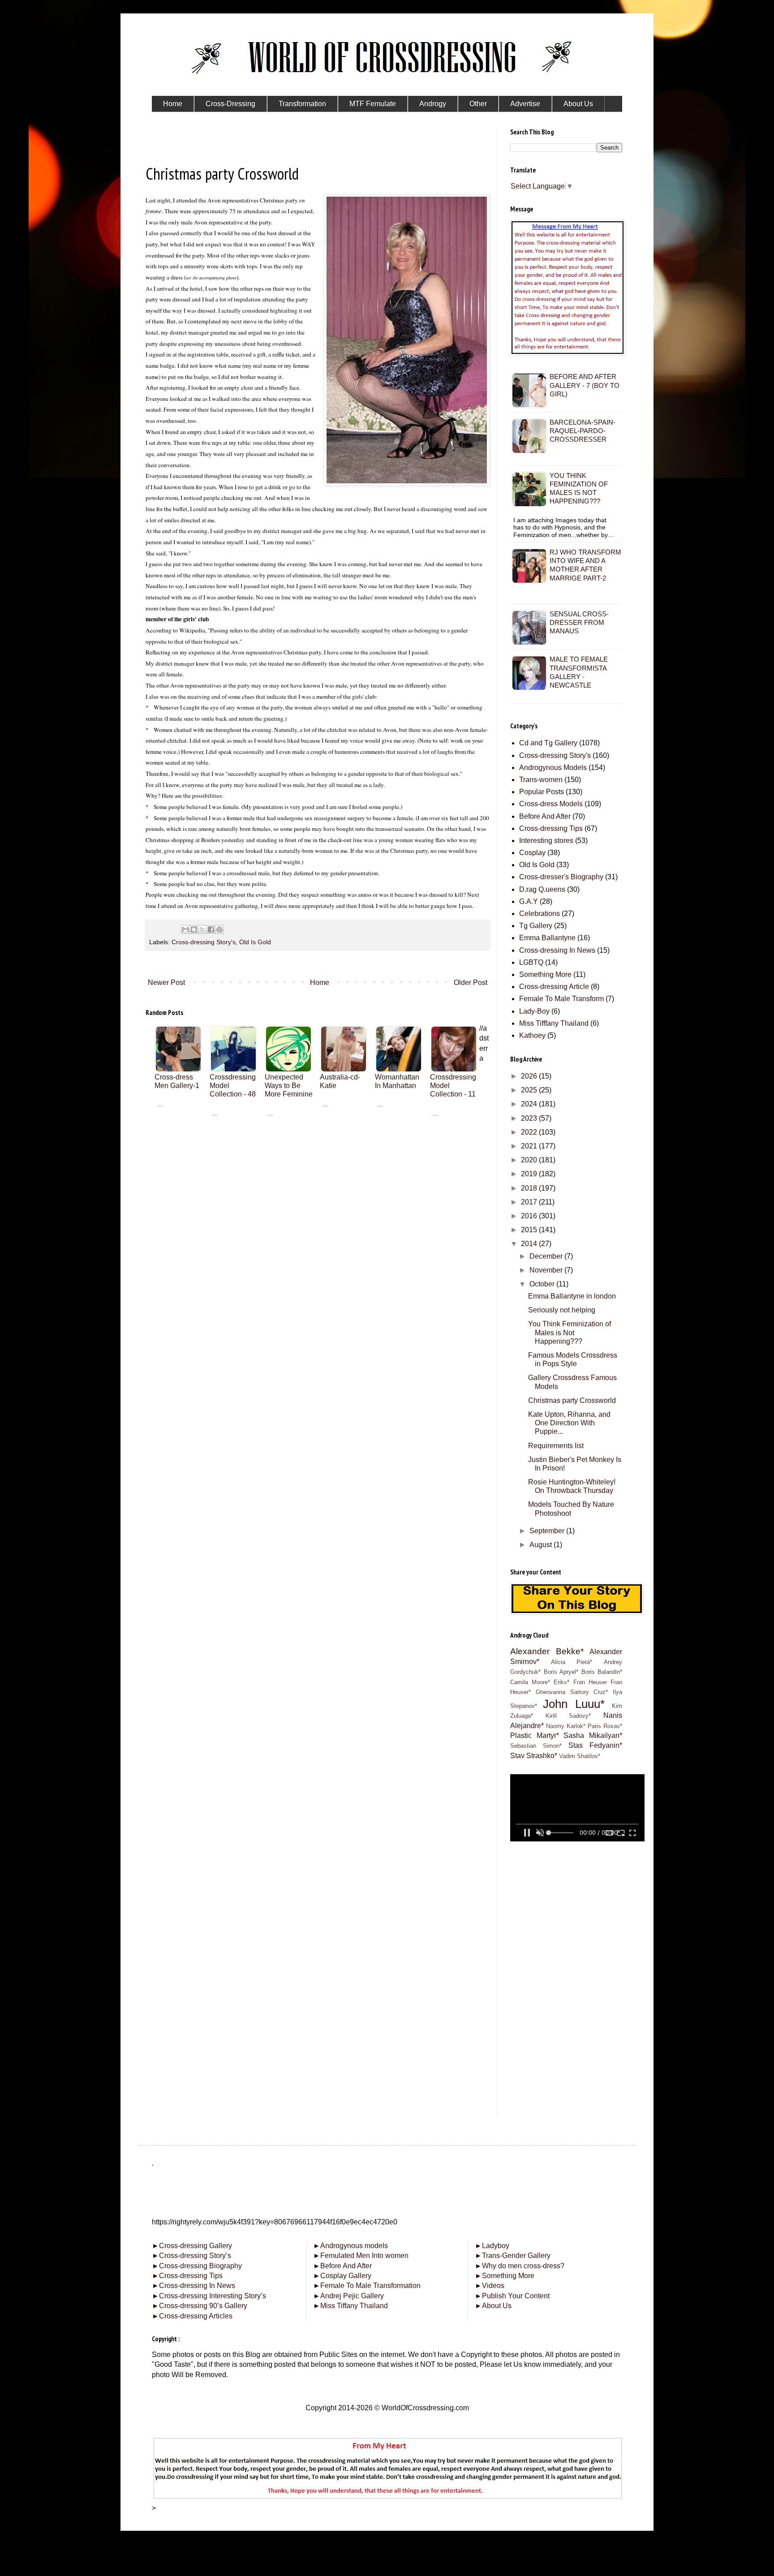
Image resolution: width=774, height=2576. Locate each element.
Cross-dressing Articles (196, 2316)
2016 (530, 1216)
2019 (530, 1174)
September (548, 1531)
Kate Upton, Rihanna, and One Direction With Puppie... (569, 1423)
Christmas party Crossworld (572, 1400)
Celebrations (540, 914)
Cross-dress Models (551, 804)
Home (320, 983)
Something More (545, 974)
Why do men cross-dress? (520, 2266)
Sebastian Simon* (536, 1746)
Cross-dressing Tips (551, 828)
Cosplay (532, 853)
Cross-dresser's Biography (561, 877)
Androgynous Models (553, 768)
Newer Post (166, 983)
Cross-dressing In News (557, 950)
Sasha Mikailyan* (593, 1735)
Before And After (545, 816)
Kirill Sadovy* (568, 1716)
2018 (530, 1188)
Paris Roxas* (605, 1726)
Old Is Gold (255, 942)
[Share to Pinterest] (219, 929)
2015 (530, 1230)
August (542, 1545)
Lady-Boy (534, 1011)
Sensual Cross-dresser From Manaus (579, 622)
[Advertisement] (318, 1188)
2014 (530, 1244)
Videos (490, 2286)
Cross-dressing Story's (204, 942)
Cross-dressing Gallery (192, 2246)
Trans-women (541, 780)
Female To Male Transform (561, 999)
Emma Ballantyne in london (572, 1296)
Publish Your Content (512, 2296)
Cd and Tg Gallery (548, 743)
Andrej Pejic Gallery (348, 2296)
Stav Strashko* (534, 1756)
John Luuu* (574, 1704)
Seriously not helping (562, 1310)
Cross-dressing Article (554, 987)
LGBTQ (531, 962)
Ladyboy (492, 2246)
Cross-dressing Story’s (191, 2256)
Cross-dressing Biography (197, 2266)
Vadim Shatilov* (580, 1756)
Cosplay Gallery (342, 2276)
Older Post (471, 983)
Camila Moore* (530, 1682)
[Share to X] (202, 929)
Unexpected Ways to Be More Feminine (289, 1086)
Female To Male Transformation (367, 2286)
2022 (530, 1132)
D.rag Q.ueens (542, 889)
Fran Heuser (590, 1682)
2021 (530, 1146)
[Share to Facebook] (211, 929)
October (543, 1284)
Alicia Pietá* (572, 1662)
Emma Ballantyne (547, 938)
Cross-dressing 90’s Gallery (200, 2306)
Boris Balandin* (602, 1672)
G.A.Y (529, 901)
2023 (530, 1118)
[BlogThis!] (194, 929)
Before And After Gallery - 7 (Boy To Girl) (585, 385)
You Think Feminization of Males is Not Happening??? (570, 1332)
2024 (530, 1104)
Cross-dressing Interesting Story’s (213, 2296)
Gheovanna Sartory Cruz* (572, 1692)
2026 (530, 1076)
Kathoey (532, 1035)
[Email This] (185, 929)
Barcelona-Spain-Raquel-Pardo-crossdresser (583, 431)
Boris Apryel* (561, 1672)
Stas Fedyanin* (595, 1745)
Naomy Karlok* (566, 1726)
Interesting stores (546, 841)
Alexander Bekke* (547, 1651)
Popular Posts (542, 792)
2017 (530, 1202)
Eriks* (561, 1682)
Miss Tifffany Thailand (554, 1023)
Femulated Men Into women (361, 2256)
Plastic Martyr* (535, 1735)
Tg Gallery (536, 926)
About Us (493, 2306)
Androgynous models (350, 2246)
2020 (530, 1160)
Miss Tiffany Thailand (350, 2306)
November (547, 1270)
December (547, 1256)
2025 (530, 1090)
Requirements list (556, 1446)
